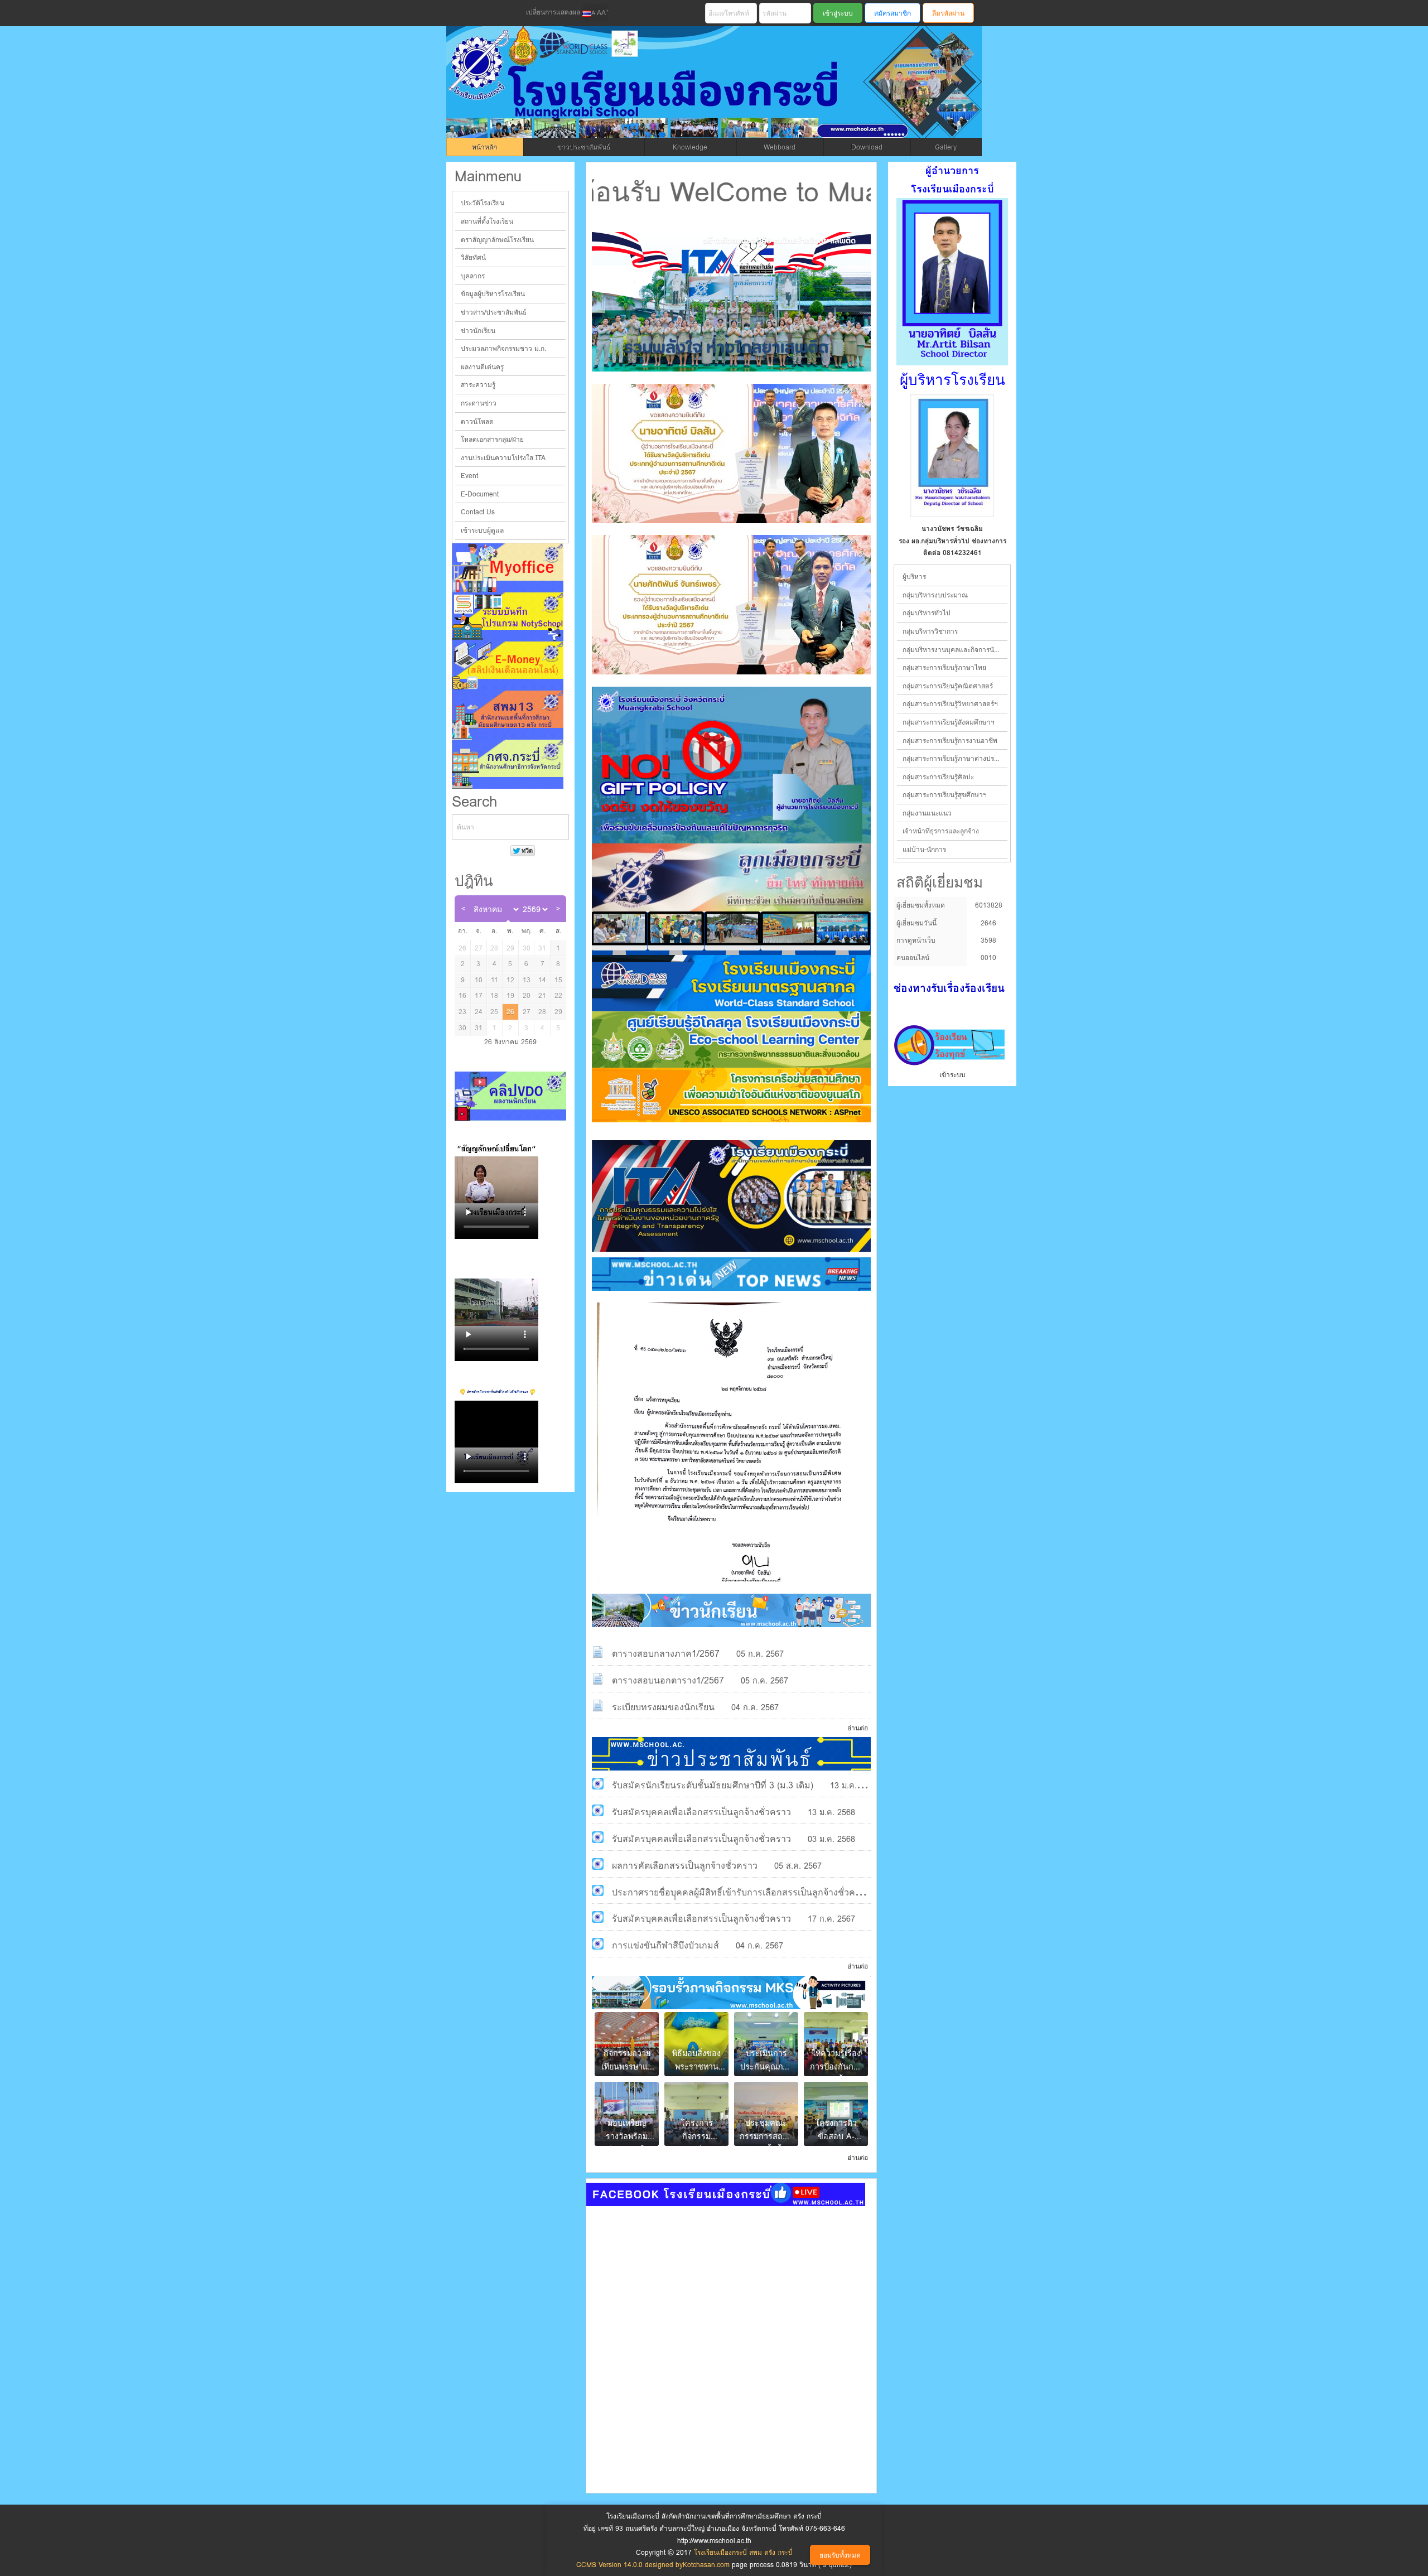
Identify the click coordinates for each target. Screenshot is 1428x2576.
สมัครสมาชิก (893, 13)
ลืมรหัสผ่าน (948, 13)
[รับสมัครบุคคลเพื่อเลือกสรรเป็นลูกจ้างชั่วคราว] (598, 1810)
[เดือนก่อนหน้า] (463, 909)
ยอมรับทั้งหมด (840, 2555)
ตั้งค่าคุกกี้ (790, 2555)
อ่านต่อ (858, 1728)
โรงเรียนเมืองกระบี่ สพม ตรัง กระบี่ (673, 96)
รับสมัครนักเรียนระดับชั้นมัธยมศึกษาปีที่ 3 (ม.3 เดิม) (713, 1785)
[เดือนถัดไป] (558, 909)
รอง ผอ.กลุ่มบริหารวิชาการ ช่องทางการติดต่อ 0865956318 (952, 547)
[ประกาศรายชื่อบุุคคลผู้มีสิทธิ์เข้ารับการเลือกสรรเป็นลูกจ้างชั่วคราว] (598, 1891)
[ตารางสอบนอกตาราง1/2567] (598, 1679)
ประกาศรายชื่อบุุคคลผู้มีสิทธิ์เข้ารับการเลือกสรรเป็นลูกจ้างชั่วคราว (741, 1892)
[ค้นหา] (560, 827)
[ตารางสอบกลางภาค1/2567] (598, 1652)
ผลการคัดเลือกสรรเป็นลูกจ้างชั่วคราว (685, 1866)
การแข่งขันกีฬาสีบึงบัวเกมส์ (665, 1945)
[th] (587, 13)
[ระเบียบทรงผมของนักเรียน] (598, 1706)
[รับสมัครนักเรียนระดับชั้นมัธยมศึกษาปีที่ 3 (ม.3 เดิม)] (598, 1784)
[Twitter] (480, 13)
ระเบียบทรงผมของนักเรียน (663, 1707)
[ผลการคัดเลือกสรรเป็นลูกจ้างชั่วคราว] (598, 1864)
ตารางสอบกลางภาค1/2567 (666, 1654)
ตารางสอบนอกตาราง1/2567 (668, 1680)
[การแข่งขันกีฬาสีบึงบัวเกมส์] (598, 1944)
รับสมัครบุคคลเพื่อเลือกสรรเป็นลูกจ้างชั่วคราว (701, 1812)
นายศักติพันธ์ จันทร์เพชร (952, 529)
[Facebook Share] (461, 13)
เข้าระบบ (952, 1075)
